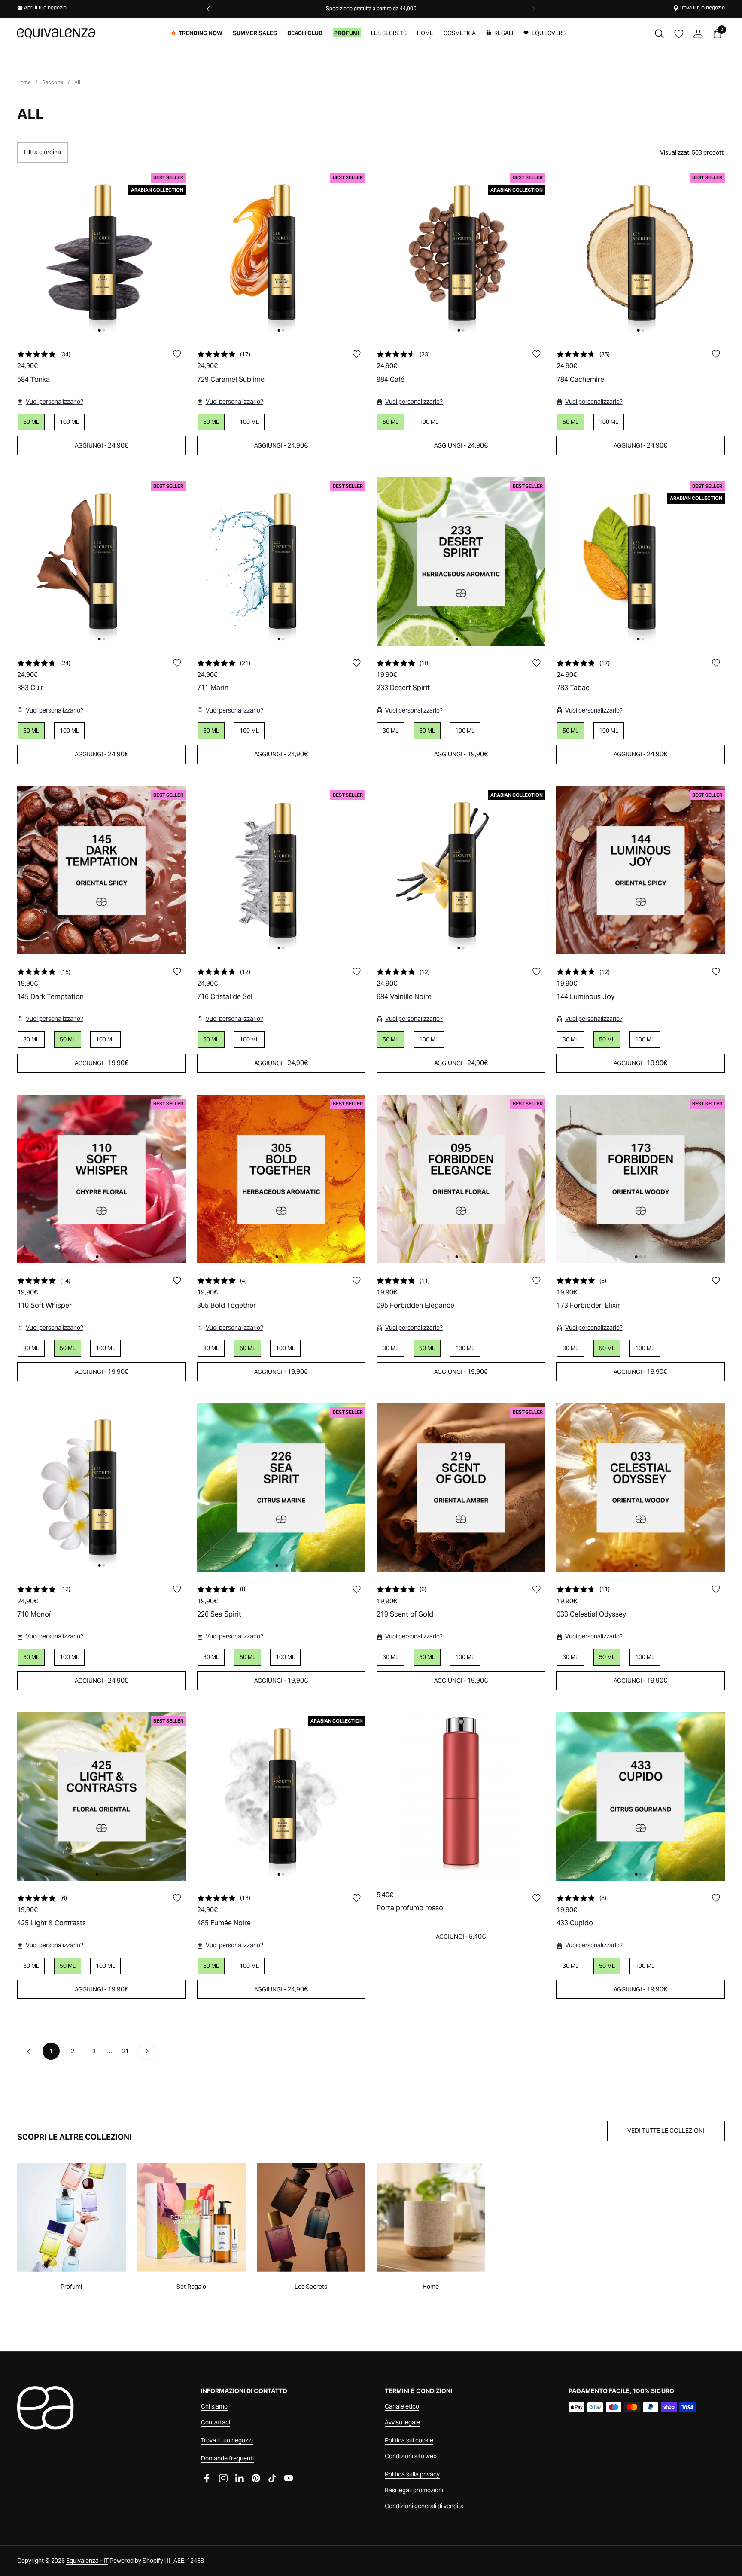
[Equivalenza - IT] (56, 33)
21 (128, 2051)
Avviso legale (402, 2422)
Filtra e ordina (43, 152)
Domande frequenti (227, 2458)
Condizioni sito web (411, 2456)
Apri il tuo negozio (45, 8)
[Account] (698, 34)
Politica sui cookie (409, 2440)
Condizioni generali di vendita (424, 2506)
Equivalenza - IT (87, 2561)
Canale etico (402, 2406)
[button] (659, 34)
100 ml (69, 422)
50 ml (427, 731)
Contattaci (216, 2422)
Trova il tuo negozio (702, 8)
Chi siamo (214, 2406)
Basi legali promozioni (414, 2490)
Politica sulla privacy (412, 2474)
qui (322, 8)
